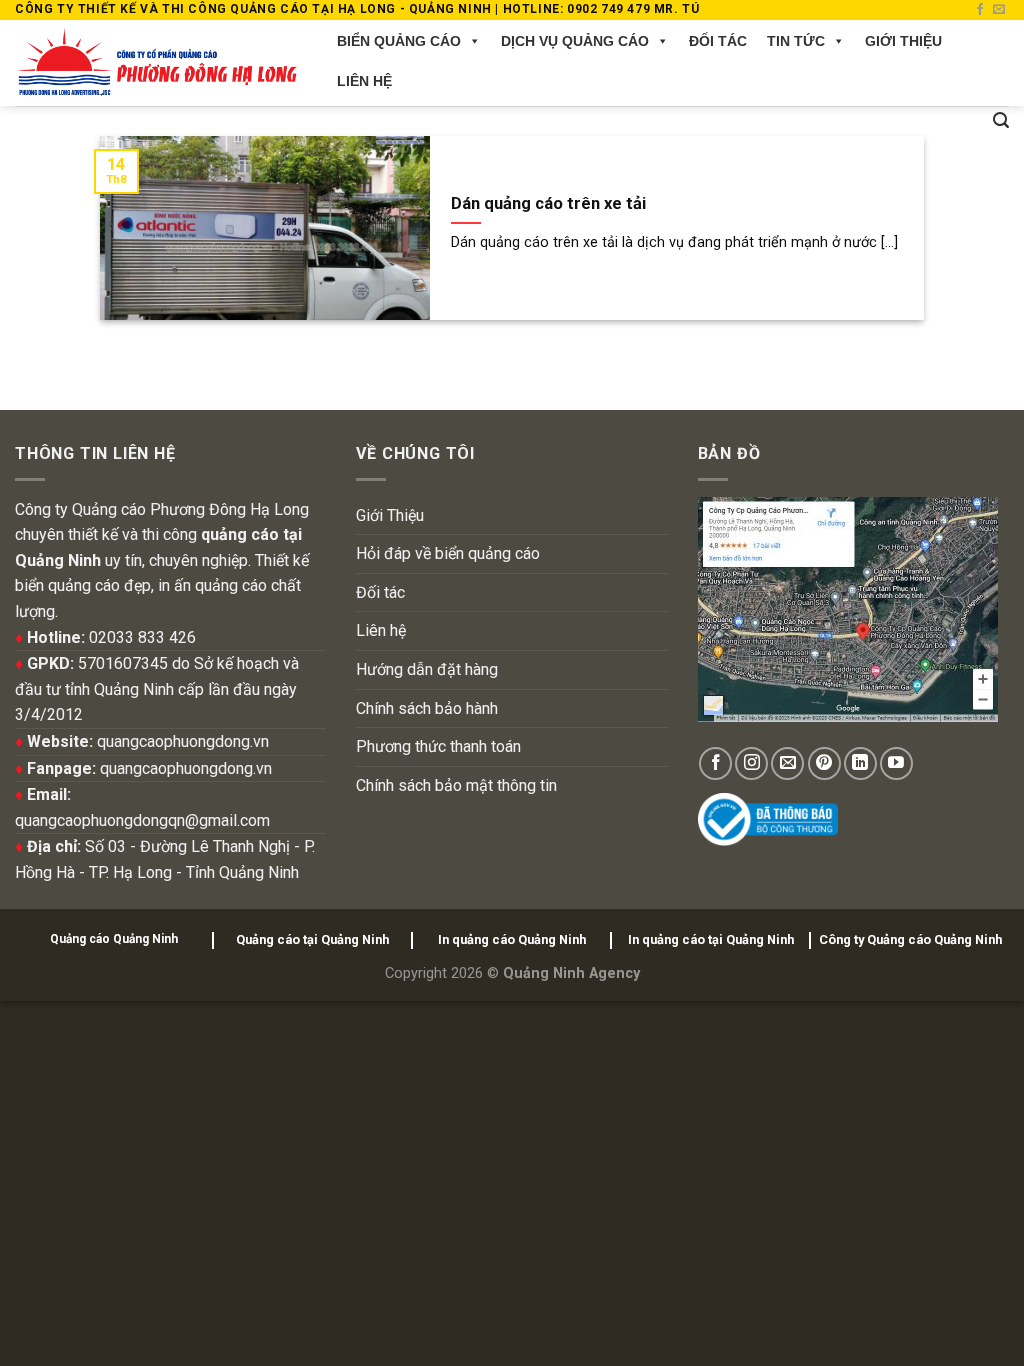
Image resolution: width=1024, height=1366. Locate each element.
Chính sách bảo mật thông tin (456, 785)
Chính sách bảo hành (427, 708)
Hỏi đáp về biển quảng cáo (448, 553)
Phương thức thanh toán (438, 746)
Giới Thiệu (903, 41)
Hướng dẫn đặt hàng (427, 669)
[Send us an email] (999, 10)
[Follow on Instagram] (751, 763)
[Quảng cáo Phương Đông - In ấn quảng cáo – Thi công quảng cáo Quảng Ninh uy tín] (156, 63)
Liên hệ (364, 81)
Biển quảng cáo (399, 41)
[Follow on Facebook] (980, 10)
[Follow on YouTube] (896, 763)
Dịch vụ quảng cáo (575, 41)
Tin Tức (796, 41)
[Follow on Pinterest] (824, 763)
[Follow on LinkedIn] (860, 763)
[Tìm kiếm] (1001, 120)
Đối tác (718, 41)
